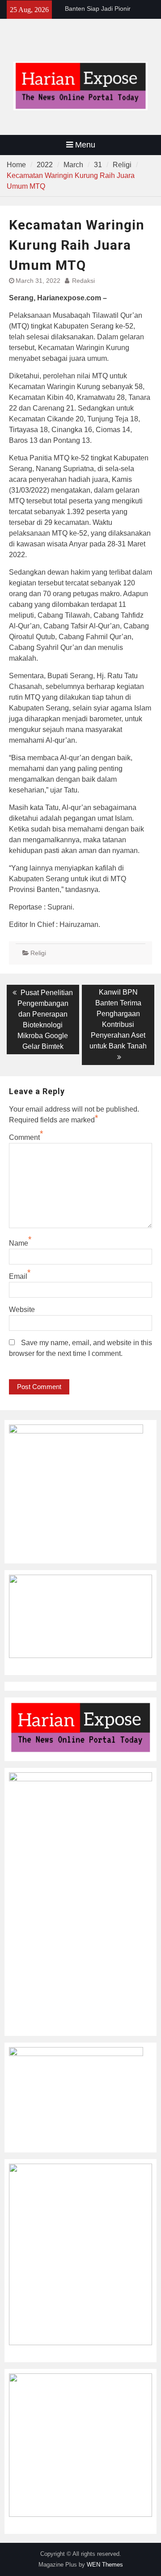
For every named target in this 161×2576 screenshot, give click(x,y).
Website (22, 1310)
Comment (24, 1137)
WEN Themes (105, 2565)
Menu (85, 145)
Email (18, 1276)
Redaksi (83, 281)
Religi (38, 953)
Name (19, 1243)
